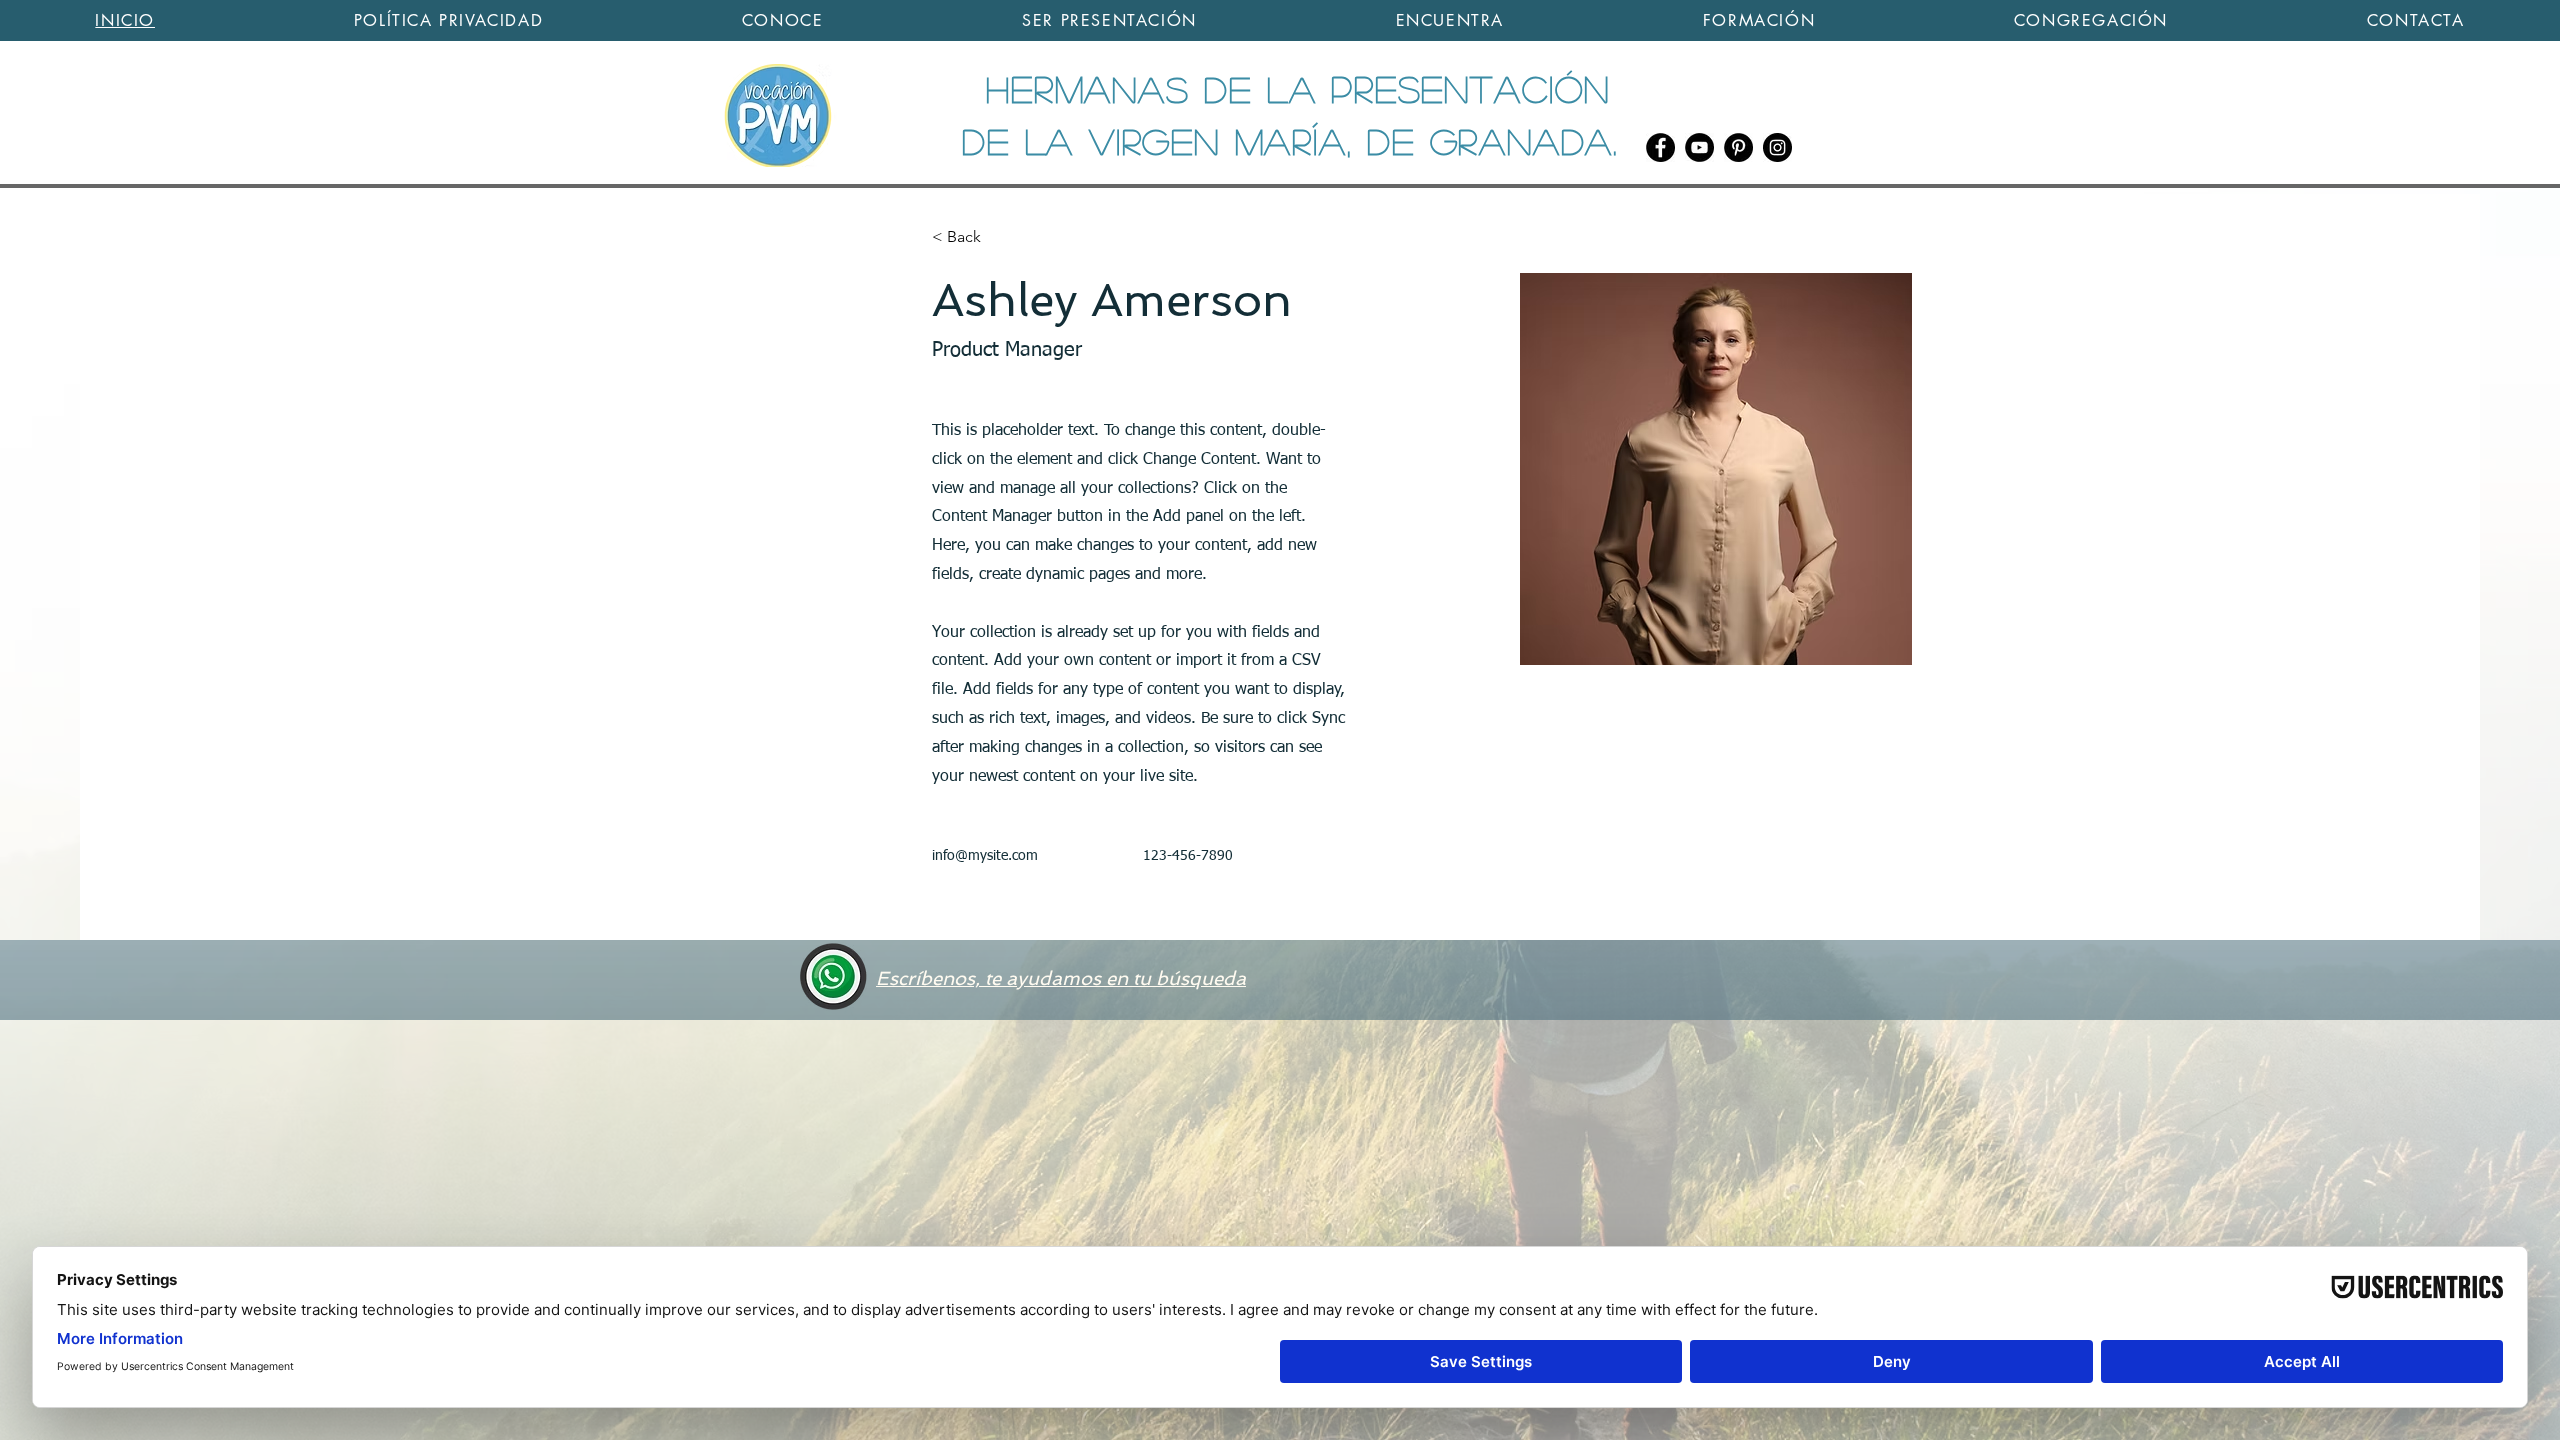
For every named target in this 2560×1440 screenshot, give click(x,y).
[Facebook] (1660, 147)
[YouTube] (1699, 147)
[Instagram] (1777, 147)
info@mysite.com (985, 856)
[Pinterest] (1738, 147)
